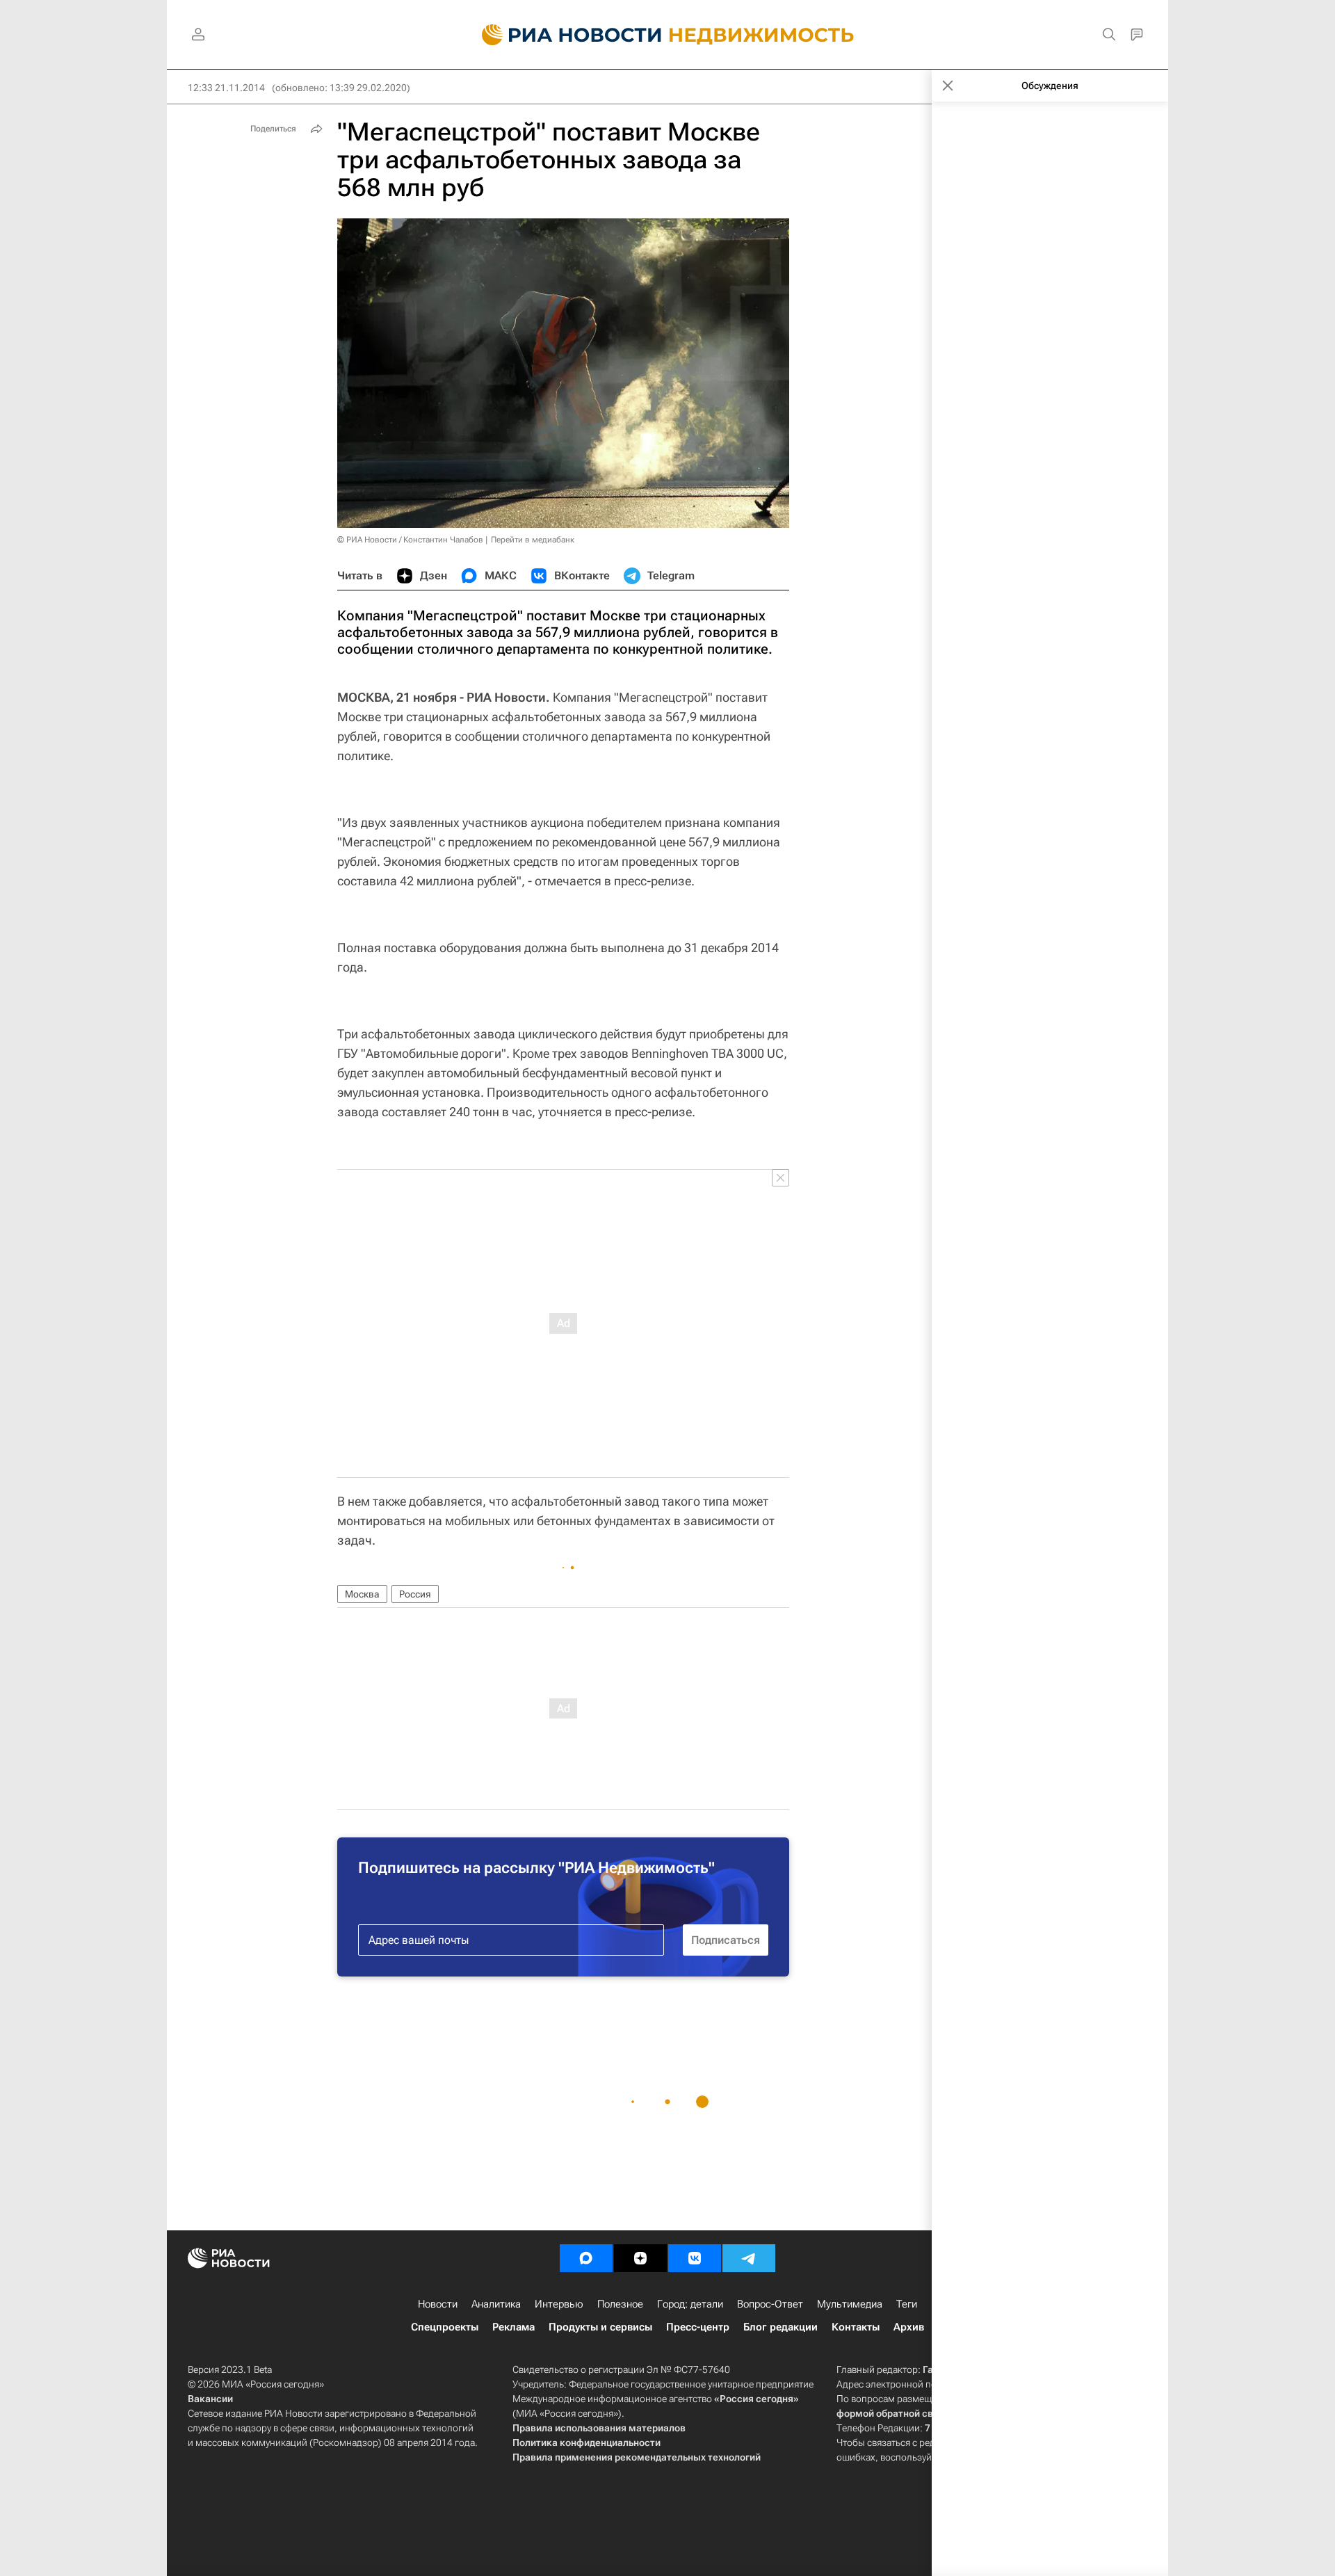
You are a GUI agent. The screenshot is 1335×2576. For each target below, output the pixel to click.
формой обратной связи (893, 2413)
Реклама (513, 2327)
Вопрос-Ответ (770, 2304)
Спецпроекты (445, 2327)
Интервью (559, 2304)
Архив (909, 2327)
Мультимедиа (850, 2304)
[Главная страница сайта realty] (668, 35)
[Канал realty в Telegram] (749, 2258)
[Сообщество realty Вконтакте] (695, 2258)
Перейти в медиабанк (533, 540)
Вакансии (210, 2399)
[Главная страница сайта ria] (564, 35)
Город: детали (690, 2304)
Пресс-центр (698, 2327)
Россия (415, 1594)
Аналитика (496, 2304)
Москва (362, 1594)
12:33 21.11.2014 (226, 88)
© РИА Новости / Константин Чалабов (410, 540)
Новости (438, 2304)
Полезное (620, 2304)
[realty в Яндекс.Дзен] (640, 2258)
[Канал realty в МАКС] (586, 2258)
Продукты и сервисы (600, 2327)
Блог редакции (780, 2327)
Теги (907, 2304)
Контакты (856, 2327)
